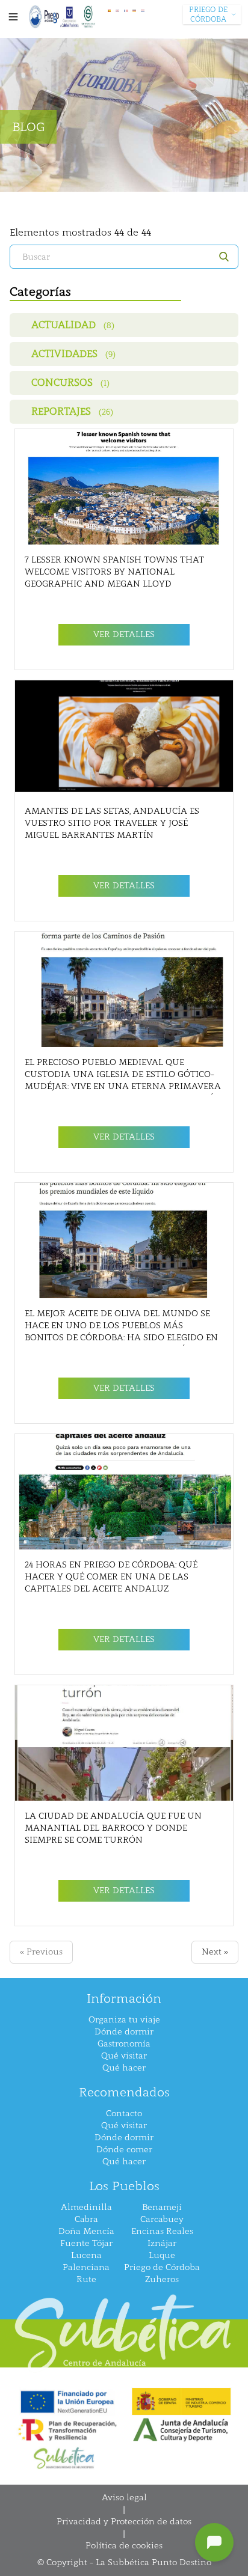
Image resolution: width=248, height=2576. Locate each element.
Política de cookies (124, 2546)
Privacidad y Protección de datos (124, 2522)
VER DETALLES (124, 634)
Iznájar (162, 2243)
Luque (162, 2255)
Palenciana (86, 2267)
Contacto (124, 2114)
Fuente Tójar (86, 2243)
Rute (86, 2279)
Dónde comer (124, 2150)
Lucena (86, 2255)
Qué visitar (124, 2056)
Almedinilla (86, 2207)
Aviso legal (124, 2498)
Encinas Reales (162, 2231)
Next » (215, 1952)
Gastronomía (124, 2044)
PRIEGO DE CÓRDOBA (208, 14)
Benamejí (162, 2207)
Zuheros (162, 2279)
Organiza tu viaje (124, 2020)
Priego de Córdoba (162, 2267)
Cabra (86, 2219)
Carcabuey (162, 2219)
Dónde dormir (124, 2032)
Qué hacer (124, 2068)
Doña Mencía (86, 2231)
